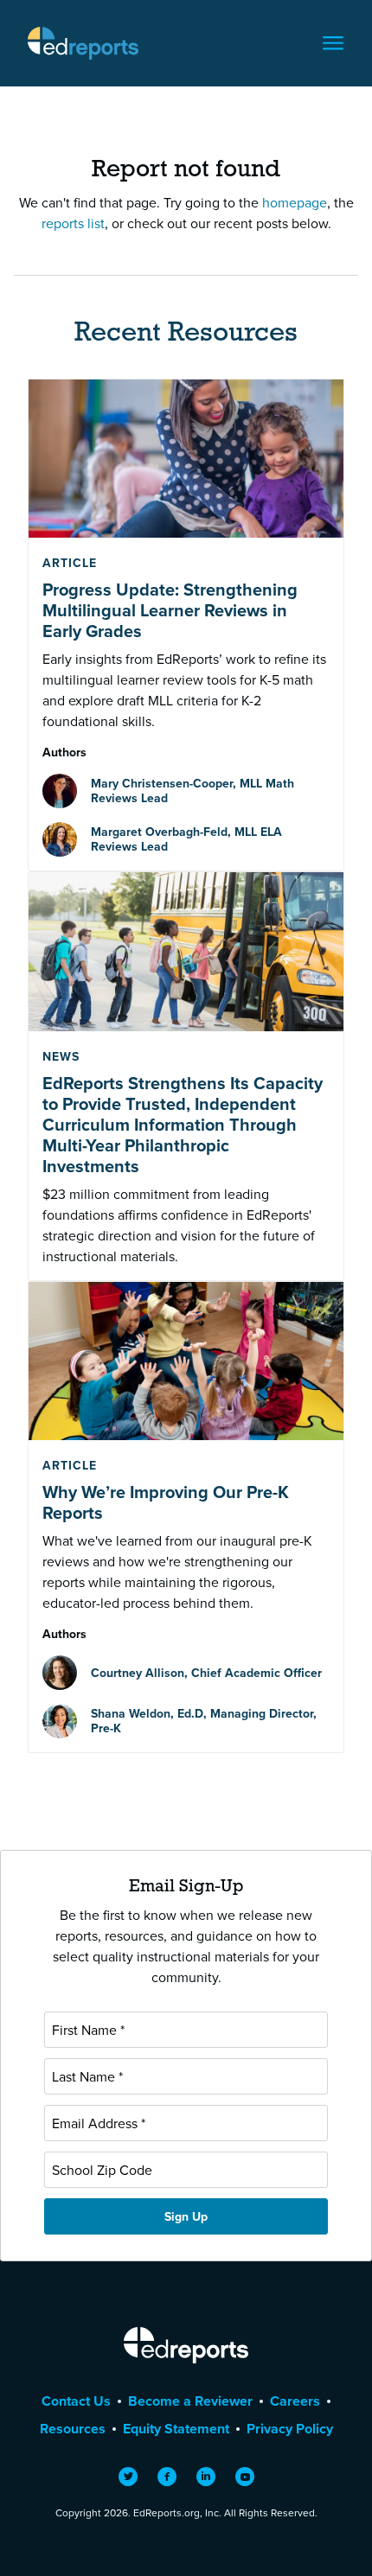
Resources (73, 2429)
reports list (73, 223)
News (61, 1056)
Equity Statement (176, 2429)
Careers (295, 2401)
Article (70, 563)
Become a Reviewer (190, 2401)
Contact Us (76, 2401)
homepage (295, 202)
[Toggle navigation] (333, 43)
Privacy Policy (290, 2429)
